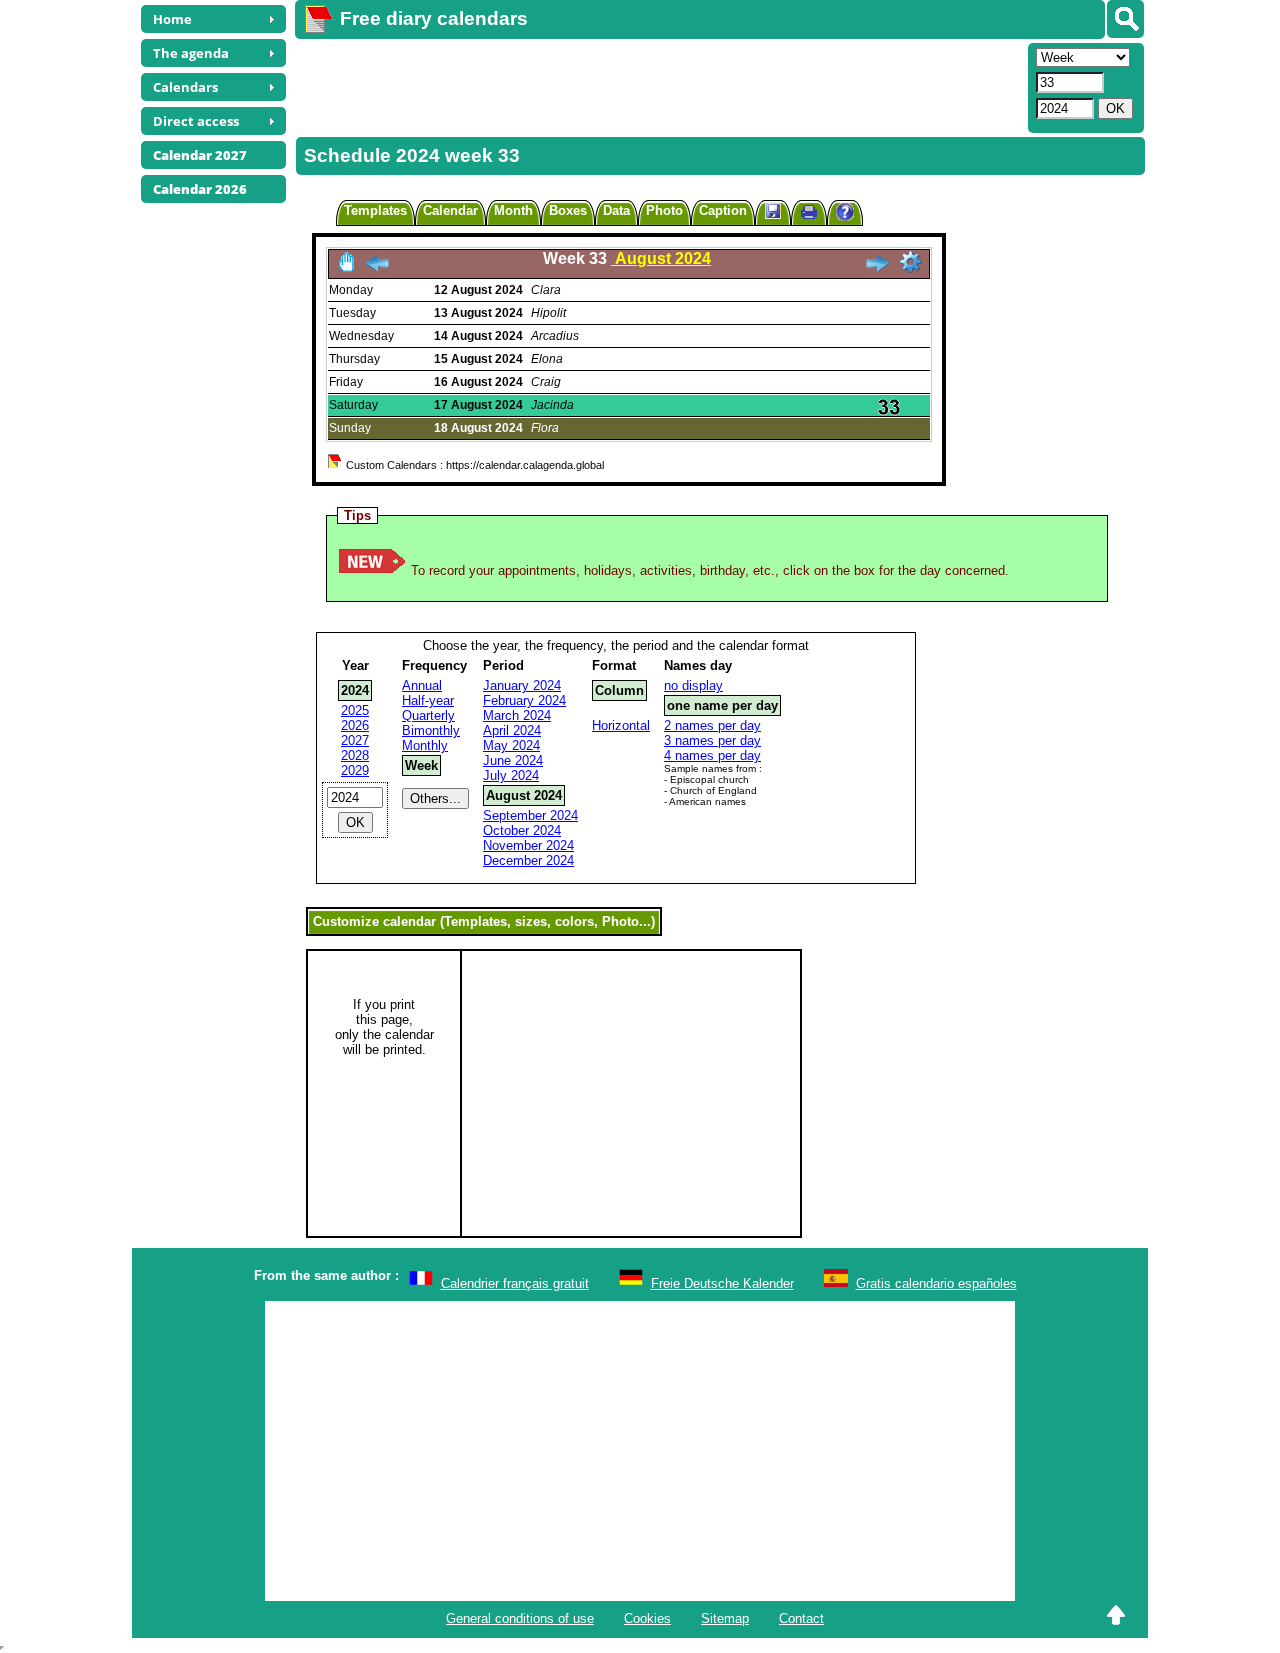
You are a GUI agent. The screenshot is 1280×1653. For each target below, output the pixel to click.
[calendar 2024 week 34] (877, 268)
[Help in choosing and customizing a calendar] (845, 214)
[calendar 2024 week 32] (377, 268)
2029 (355, 770)
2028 (355, 755)
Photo (664, 210)
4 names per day (712, 755)
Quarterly (428, 715)
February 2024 (524, 700)
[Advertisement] (659, 86)
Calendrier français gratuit (515, 1283)
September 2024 (530, 815)
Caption (723, 210)
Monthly (425, 745)
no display (693, 685)
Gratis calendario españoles (936, 1283)
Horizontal (621, 725)
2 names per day (712, 725)
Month (513, 210)
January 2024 (522, 685)
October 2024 (522, 830)
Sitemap (725, 1618)
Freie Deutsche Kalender (722, 1283)
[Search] (1125, 19)
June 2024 (513, 760)
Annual (422, 685)
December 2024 (528, 860)
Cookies (647, 1618)
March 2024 (517, 715)
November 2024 (528, 845)
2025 (355, 710)
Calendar (450, 210)
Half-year (428, 700)
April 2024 (512, 730)
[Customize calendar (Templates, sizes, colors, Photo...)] (911, 262)
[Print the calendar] (809, 214)
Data (616, 210)
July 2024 (511, 775)
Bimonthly (431, 730)
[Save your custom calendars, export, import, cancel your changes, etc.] (773, 212)
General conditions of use (520, 1618)
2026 (355, 725)
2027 (355, 740)
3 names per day (712, 740)
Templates (375, 210)
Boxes (568, 210)
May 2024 (511, 745)
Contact (801, 1618)
